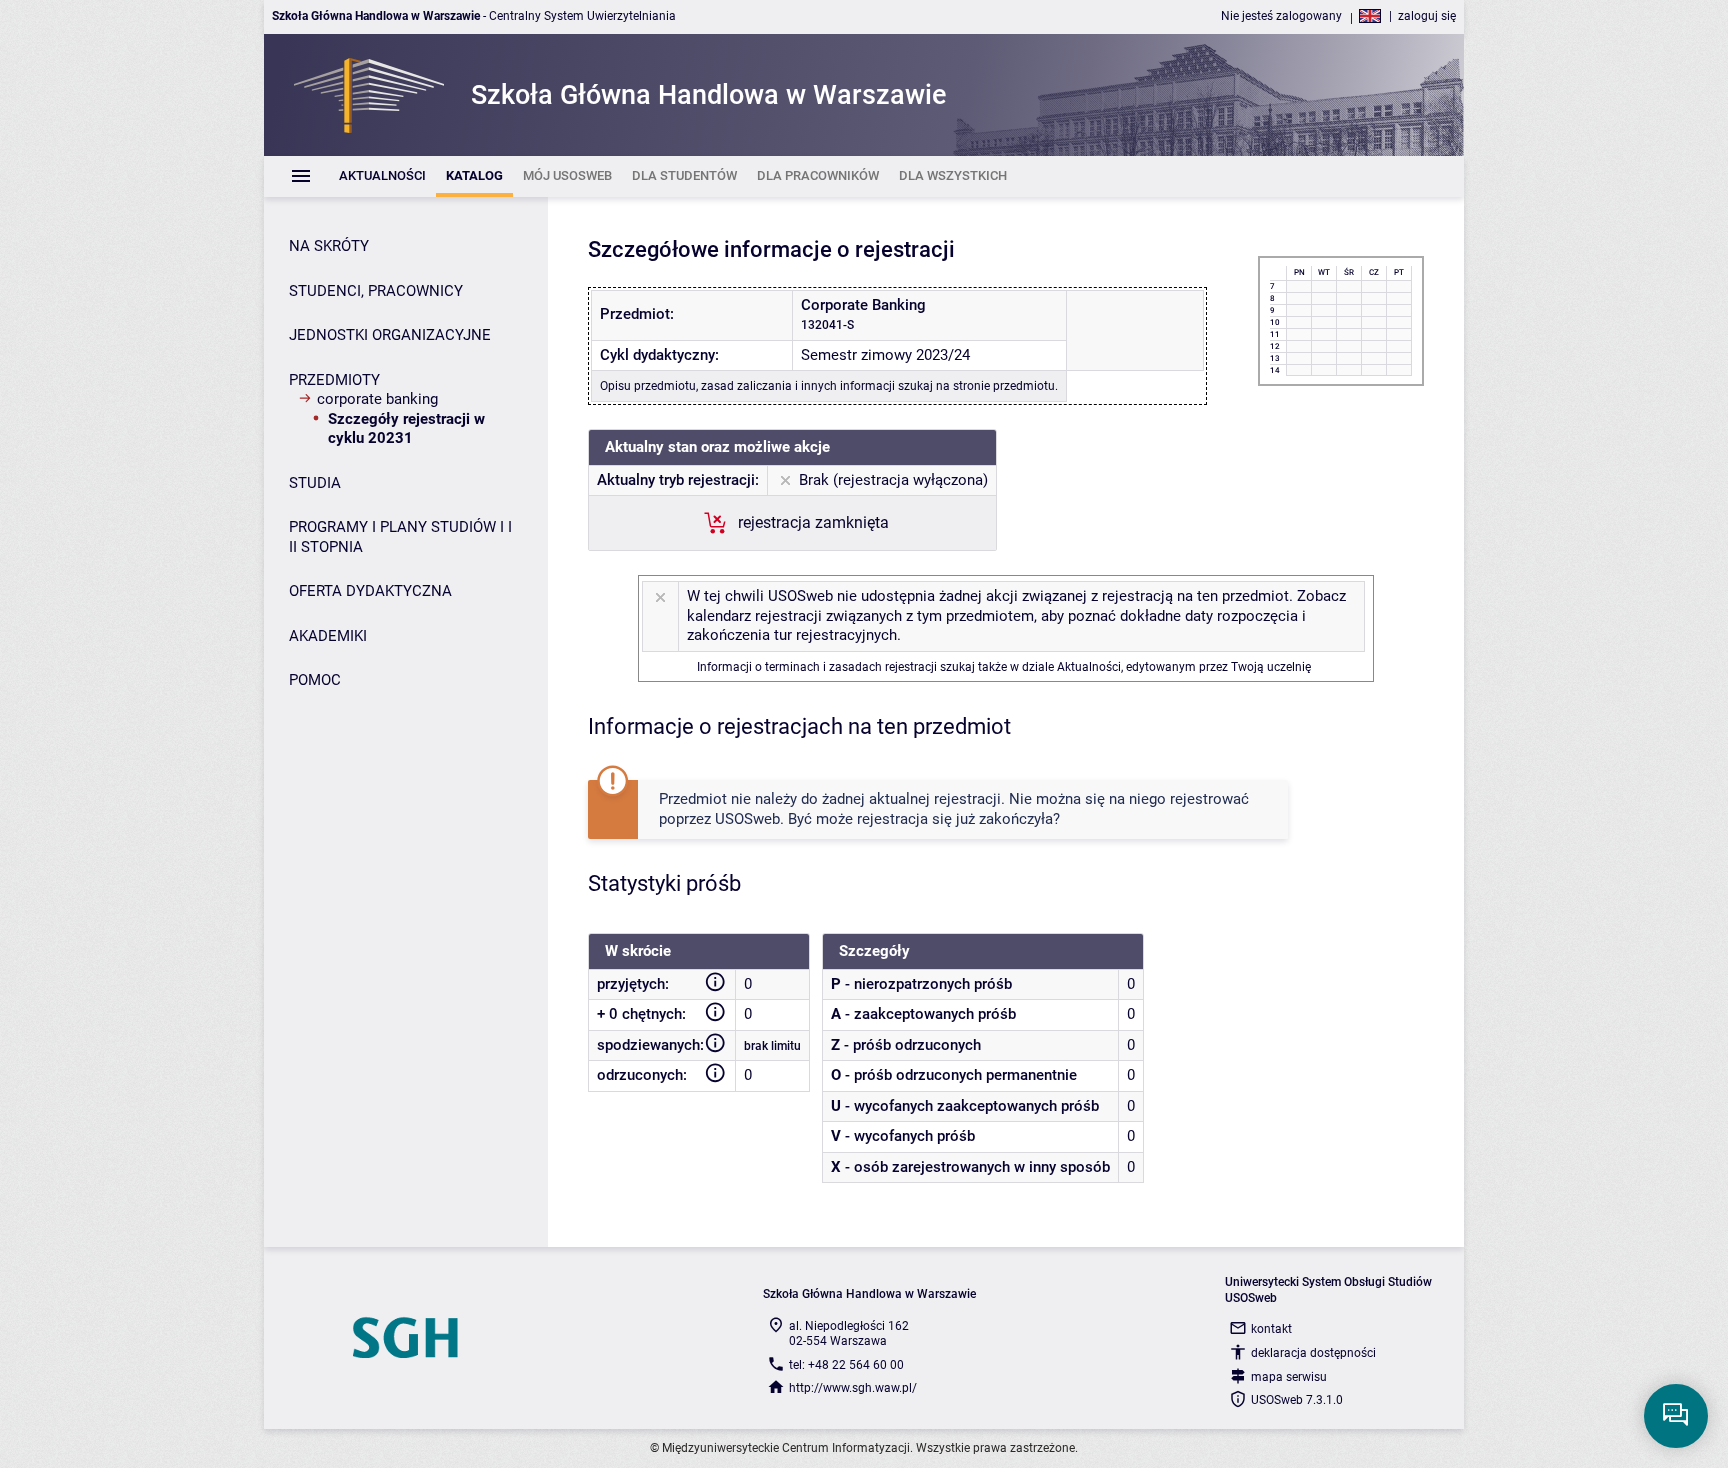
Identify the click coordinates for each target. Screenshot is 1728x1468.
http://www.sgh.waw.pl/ (853, 1388)
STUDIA (315, 483)
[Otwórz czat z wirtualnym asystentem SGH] (1676, 1416)
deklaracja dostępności (1313, 1353)
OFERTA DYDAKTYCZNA (370, 591)
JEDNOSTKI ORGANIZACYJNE (390, 335)
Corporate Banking (377, 399)
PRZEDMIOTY (334, 380)
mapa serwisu (1289, 1377)
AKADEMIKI (328, 636)
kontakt (1271, 1329)
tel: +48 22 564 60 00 (846, 1365)
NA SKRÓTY (329, 246)
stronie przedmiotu (1004, 386)
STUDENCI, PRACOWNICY (376, 291)
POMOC (315, 680)
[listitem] (382, 176)
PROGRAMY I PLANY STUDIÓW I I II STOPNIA (400, 537)
